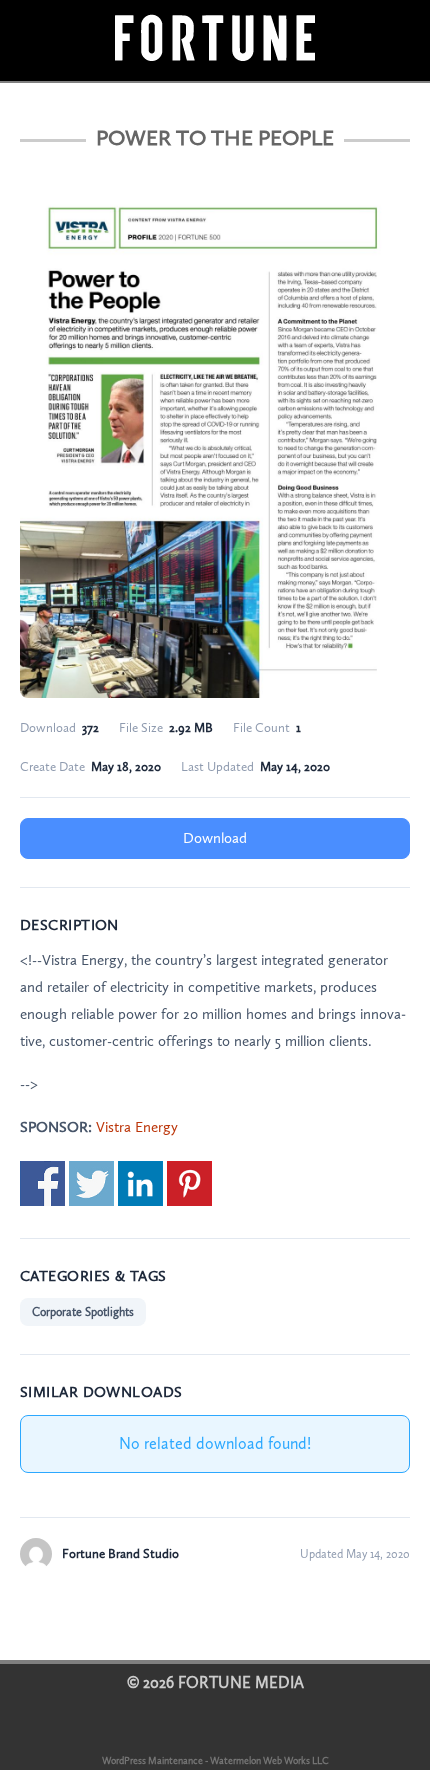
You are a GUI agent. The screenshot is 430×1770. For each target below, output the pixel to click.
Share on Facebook (42, 1183)
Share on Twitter (91, 1183)
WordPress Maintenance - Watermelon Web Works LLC (215, 1761)
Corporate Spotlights (83, 1312)
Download (215, 838)
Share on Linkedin (140, 1183)
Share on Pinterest (189, 1183)
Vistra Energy (137, 1127)
